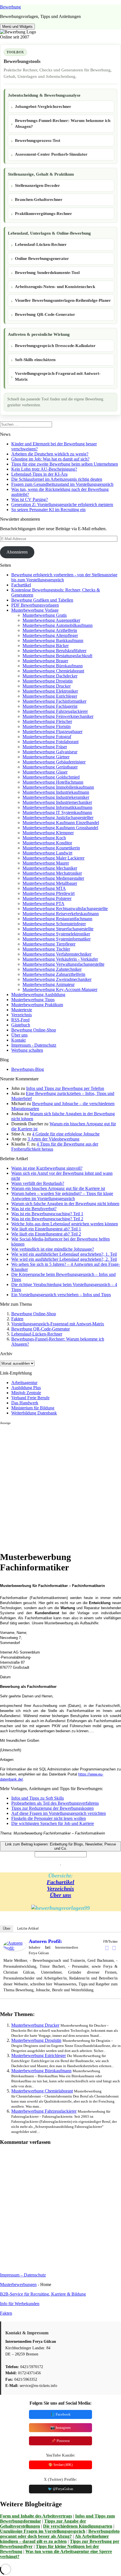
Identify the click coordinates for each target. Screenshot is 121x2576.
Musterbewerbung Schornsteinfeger (54, 924)
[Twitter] (114, 1948)
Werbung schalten (27, 1050)
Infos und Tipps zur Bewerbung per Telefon (65, 1088)
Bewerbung (10, 7)
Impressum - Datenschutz (34, 1045)
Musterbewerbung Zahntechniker (52, 969)
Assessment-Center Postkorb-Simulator (51, 154)
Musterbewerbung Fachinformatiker (54, 701)
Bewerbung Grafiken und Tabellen (42, 600)
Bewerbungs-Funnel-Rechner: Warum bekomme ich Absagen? (63, 123)
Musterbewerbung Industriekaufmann (56, 792)
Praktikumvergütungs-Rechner (43, 214)
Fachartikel (21, 585)
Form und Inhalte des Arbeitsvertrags (36, 2516)
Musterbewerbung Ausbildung (38, 995)
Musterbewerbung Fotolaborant (51, 742)
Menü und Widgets (17, 27)
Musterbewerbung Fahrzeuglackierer (55, 711)
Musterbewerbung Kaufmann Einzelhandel (61, 823)
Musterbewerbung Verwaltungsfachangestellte (63, 964)
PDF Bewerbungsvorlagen (35, 605)
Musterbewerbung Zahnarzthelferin (54, 974)
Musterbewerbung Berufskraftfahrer (54, 651)
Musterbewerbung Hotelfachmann (53, 782)
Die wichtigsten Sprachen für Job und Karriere (53, 1823)
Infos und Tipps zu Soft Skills (38, 1798)
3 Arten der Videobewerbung (53, 1139)
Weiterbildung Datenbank (34, 1413)
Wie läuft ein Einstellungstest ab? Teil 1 (46, 1229)
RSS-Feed (20, 1020)
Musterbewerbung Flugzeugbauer (52, 732)
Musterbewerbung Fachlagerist (50, 706)
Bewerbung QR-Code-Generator (45, 314)
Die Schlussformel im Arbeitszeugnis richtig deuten (57, 479)
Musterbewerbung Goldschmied (51, 777)
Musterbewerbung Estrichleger (50, 696)
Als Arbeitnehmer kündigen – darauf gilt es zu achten (54, 2539)
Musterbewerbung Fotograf (47, 737)
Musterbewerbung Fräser (45, 747)
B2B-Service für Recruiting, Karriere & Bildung (43, 2294)
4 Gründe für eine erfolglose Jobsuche (66, 1134)
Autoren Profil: (45, 1941)
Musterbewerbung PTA (43, 903)
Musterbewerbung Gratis (45, 615)
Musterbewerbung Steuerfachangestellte (58, 929)
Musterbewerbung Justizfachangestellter (58, 818)
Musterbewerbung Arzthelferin (50, 630)
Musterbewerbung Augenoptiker (51, 620)
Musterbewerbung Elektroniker (50, 691)
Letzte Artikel (28, 1928)
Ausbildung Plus (26, 1388)
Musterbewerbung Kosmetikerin (51, 848)
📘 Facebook (60, 2414)
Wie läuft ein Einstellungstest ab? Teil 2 (46, 1234)
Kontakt (18, 1040)
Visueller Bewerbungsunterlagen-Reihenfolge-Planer (63, 300)
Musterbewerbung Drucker (47, 686)
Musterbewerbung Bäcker (46, 646)
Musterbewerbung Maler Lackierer (53, 858)
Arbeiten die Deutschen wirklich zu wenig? (50, 454)
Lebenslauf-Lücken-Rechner (41, 244)
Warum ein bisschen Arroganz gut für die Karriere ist (58, 1188)
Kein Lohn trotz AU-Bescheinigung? (44, 469)
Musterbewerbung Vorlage (35, 610)
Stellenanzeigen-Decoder (37, 185)
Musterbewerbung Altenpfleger (50, 635)
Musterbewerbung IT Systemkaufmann (57, 812)
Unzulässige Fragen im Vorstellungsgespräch (43, 2531)
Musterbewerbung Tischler (46, 949)
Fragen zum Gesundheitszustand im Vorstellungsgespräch (62, 484)
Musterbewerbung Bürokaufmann (53, 666)
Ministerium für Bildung (33, 1408)
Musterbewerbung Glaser (45, 772)
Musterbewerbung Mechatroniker (52, 873)
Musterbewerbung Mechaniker (50, 868)
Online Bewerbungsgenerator (42, 258)
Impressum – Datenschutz (23, 2275)
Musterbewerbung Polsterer (47, 898)
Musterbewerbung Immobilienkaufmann (58, 787)
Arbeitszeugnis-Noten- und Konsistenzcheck (55, 287)
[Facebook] (107, 1948)
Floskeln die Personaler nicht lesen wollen (49, 1818)
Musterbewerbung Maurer (46, 863)
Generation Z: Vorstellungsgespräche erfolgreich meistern (62, 504)
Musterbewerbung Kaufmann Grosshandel (60, 828)
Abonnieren (17, 552)
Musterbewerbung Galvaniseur (50, 752)
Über (7, 1928)
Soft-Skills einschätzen (35, 360)
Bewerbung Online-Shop (34, 1030)
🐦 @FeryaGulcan (60, 2489)
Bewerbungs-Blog (28, 1069)
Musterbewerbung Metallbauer (50, 883)
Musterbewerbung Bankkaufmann (53, 640)
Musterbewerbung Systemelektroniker (56, 934)
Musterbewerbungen (18, 2284)
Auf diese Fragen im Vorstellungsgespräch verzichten (59, 1813)
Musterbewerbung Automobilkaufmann (58, 625)
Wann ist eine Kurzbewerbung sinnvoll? (47, 1168)
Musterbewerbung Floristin (47, 726)
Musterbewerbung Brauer (45, 661)
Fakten (17, 1319)
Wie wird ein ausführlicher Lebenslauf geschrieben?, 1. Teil (64, 1254)
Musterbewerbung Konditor (47, 843)
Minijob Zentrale (26, 1393)
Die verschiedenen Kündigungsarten (78, 2526)
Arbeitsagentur (24, 1383)
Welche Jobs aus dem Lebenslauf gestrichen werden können (65, 1224)
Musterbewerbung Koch (44, 838)
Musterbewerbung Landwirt (47, 853)
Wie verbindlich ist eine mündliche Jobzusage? (53, 1249)
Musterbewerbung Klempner (48, 833)
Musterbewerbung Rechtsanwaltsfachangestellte (65, 909)
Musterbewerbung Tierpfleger (49, 944)
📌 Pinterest (60, 2441)
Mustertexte (22, 1010)
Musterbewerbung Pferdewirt (49, 893)
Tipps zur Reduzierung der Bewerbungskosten (52, 1808)
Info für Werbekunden (20, 2304)
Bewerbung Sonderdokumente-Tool (47, 273)
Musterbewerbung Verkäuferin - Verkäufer (60, 959)
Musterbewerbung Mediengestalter (53, 878)
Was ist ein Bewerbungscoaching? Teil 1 (47, 1214)
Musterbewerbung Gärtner (46, 757)
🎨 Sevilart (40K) (60, 2465)
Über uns (19, 1035)
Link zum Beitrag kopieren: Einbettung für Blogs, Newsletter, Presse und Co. (60, 1846)
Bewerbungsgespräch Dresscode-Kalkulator (55, 346)
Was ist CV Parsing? (30, 499)
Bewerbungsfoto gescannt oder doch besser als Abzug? (60, 2534)
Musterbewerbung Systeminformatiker (57, 939)
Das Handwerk (25, 1403)
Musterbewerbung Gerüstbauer (50, 767)
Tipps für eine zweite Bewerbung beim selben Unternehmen (65, 464)
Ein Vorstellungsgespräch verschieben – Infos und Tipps (61, 1295)
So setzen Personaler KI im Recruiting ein (48, 510)
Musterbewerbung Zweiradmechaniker (57, 979)
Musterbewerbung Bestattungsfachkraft (57, 656)
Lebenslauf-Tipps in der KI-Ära (39, 474)
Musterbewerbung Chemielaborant (53, 671)
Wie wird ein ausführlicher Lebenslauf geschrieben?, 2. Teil (64, 1259)
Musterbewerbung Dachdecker (50, 676)
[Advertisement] (60, 1486)
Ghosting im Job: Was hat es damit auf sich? (50, 459)
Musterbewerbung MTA (44, 888)
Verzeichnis (22, 1015)
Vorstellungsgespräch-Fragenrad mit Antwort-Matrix (58, 376)
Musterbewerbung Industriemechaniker (57, 802)
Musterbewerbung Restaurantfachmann (57, 919)
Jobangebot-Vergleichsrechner (43, 106)
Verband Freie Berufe (30, 1398)
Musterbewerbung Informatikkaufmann (57, 807)
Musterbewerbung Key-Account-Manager (60, 989)
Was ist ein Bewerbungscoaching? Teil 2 (47, 1219)
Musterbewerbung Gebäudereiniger (54, 762)
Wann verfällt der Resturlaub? (38, 1183)
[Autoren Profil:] (15, 1949)
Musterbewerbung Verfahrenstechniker (57, 954)
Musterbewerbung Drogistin (48, 681)
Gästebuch (21, 1025)
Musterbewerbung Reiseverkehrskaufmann (61, 914)
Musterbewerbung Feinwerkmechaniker (58, 716)
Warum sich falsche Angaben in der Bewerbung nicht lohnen (65, 1204)
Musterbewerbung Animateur (49, 984)
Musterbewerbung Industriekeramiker (56, 797)
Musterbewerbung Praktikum (37, 1005)
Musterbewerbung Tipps (33, 1000)
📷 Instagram (60, 2428)
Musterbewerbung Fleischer (47, 721)
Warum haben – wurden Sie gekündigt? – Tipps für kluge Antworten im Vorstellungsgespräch (62, 1196)
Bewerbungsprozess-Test (38, 140)
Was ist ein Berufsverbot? (34, 1209)
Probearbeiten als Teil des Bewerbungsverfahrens (55, 1803)
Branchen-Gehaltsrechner (39, 199)
